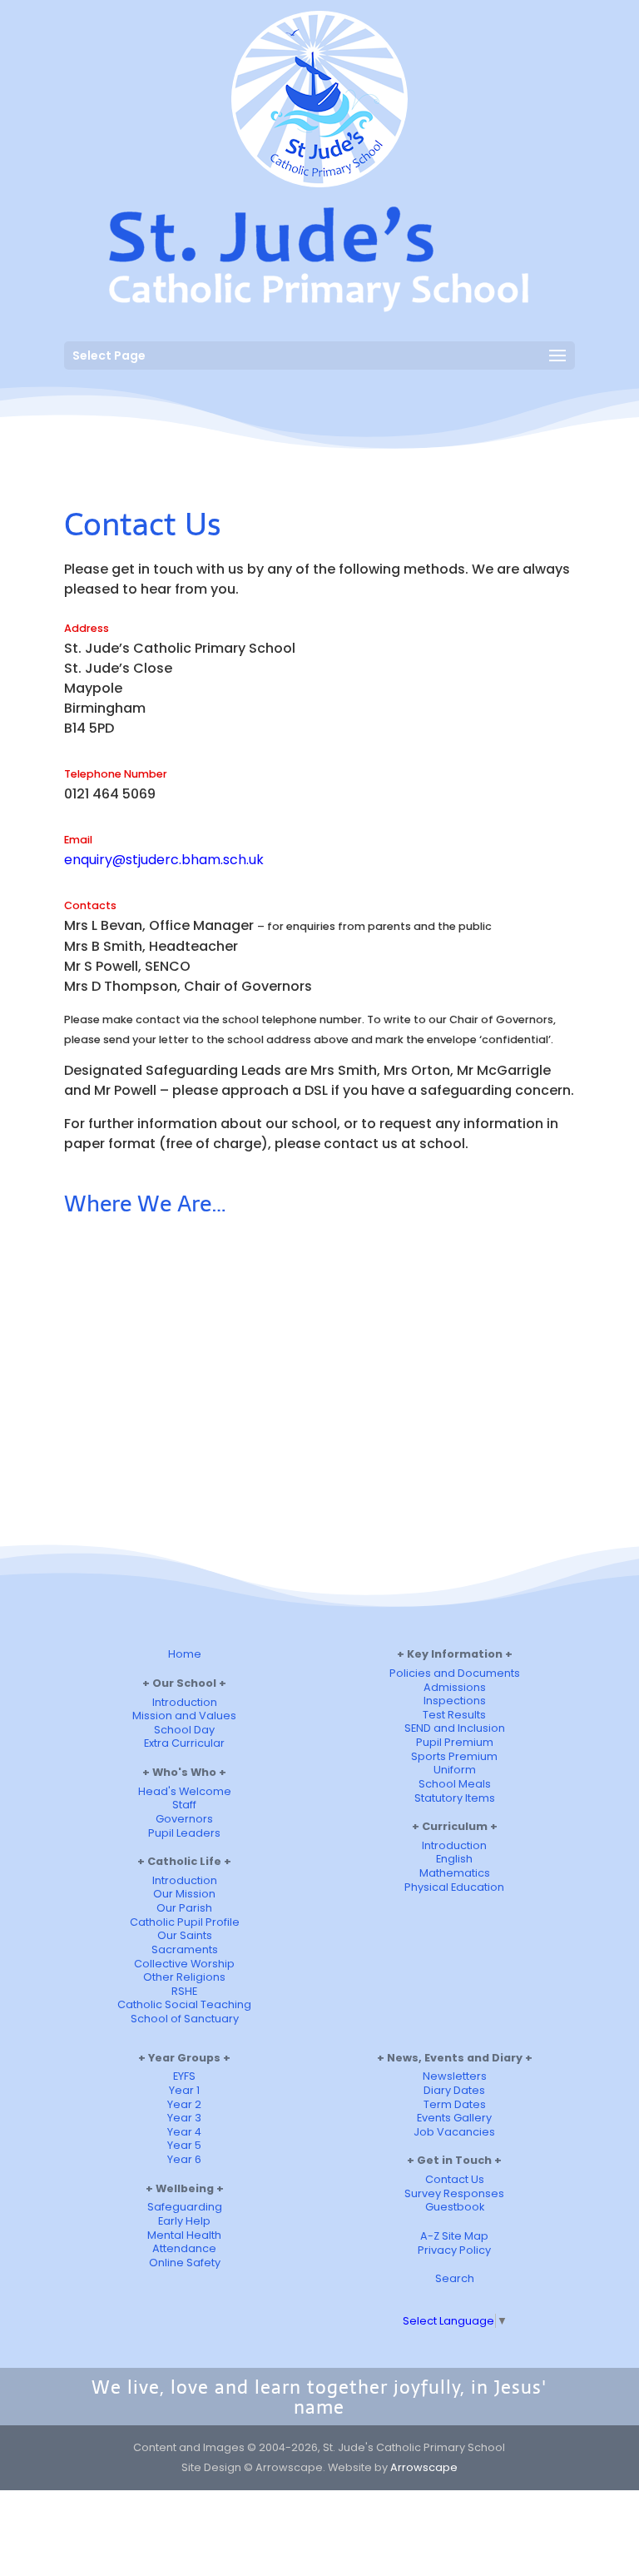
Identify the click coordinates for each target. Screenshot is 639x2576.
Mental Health (184, 2235)
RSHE (184, 1991)
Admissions (455, 1687)
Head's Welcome (185, 1791)
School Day (184, 1730)
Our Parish (184, 1908)
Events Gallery (454, 2118)
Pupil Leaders (184, 1833)
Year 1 (184, 2090)
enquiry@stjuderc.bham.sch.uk (164, 860)
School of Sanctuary (185, 2019)
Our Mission (184, 1894)
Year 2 (184, 2104)
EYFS (184, 2076)
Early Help (184, 2221)
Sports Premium (454, 1756)
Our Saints (185, 1935)
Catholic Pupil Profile (185, 1922)
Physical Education (454, 1887)
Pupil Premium (455, 1742)
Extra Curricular (184, 1743)
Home (185, 1654)
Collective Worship (184, 1964)
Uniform (455, 1770)
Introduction (185, 1702)
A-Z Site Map (454, 2236)
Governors (184, 1819)
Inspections (455, 1701)
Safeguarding (185, 2207)
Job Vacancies (454, 2132)
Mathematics (455, 1873)
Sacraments (185, 1949)
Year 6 (184, 2159)
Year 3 (184, 2118)
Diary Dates (454, 2090)
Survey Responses (454, 2193)
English (454, 1859)
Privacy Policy (454, 2250)
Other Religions (184, 1977)
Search (455, 2278)
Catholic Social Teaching (184, 2004)
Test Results (454, 1715)
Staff (184, 1805)
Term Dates (455, 2104)
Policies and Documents (455, 1673)
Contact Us (455, 2179)
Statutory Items (455, 1798)
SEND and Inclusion (455, 1728)
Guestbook (455, 2207)
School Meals (455, 1784)
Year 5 (184, 2145)
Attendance (184, 2248)
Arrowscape (424, 2467)
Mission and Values (184, 1716)
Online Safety (185, 2263)
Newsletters (455, 2076)
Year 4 (184, 2132)
